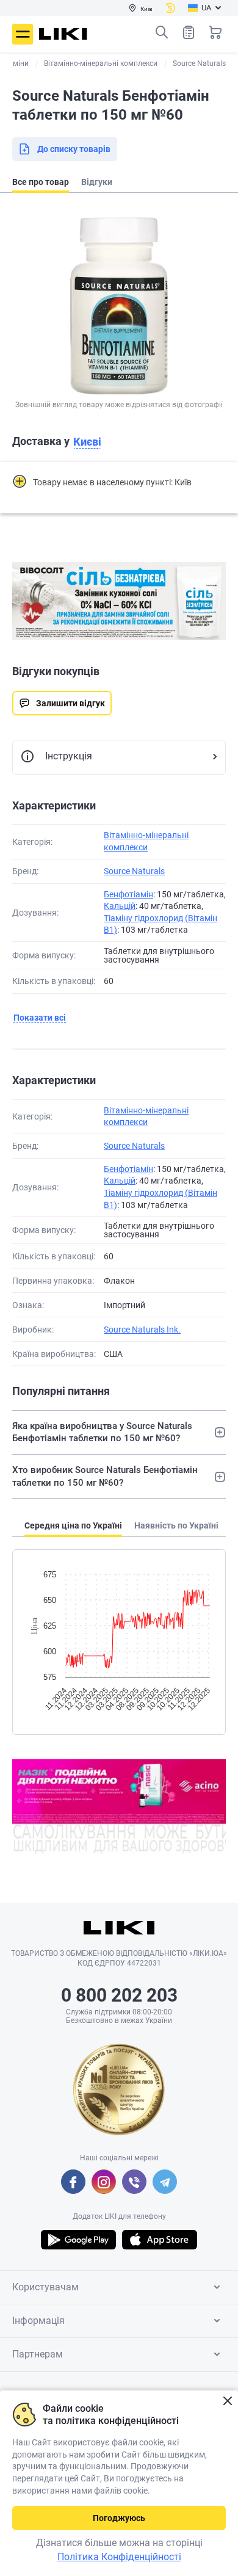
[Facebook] (73, 2182)
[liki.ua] (63, 34)
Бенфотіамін (128, 894)
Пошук (162, 32)
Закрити (227, 2401)
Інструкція (69, 756)
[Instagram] (104, 2182)
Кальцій (120, 906)
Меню (23, 34)
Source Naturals (134, 871)
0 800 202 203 (119, 1995)
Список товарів (189, 32)
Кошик (215, 32)
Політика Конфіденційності (119, 2557)
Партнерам (38, 2354)
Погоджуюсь (119, 2518)
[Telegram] (165, 2182)
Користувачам (45, 2287)
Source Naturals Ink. (142, 1330)
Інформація (38, 2321)
